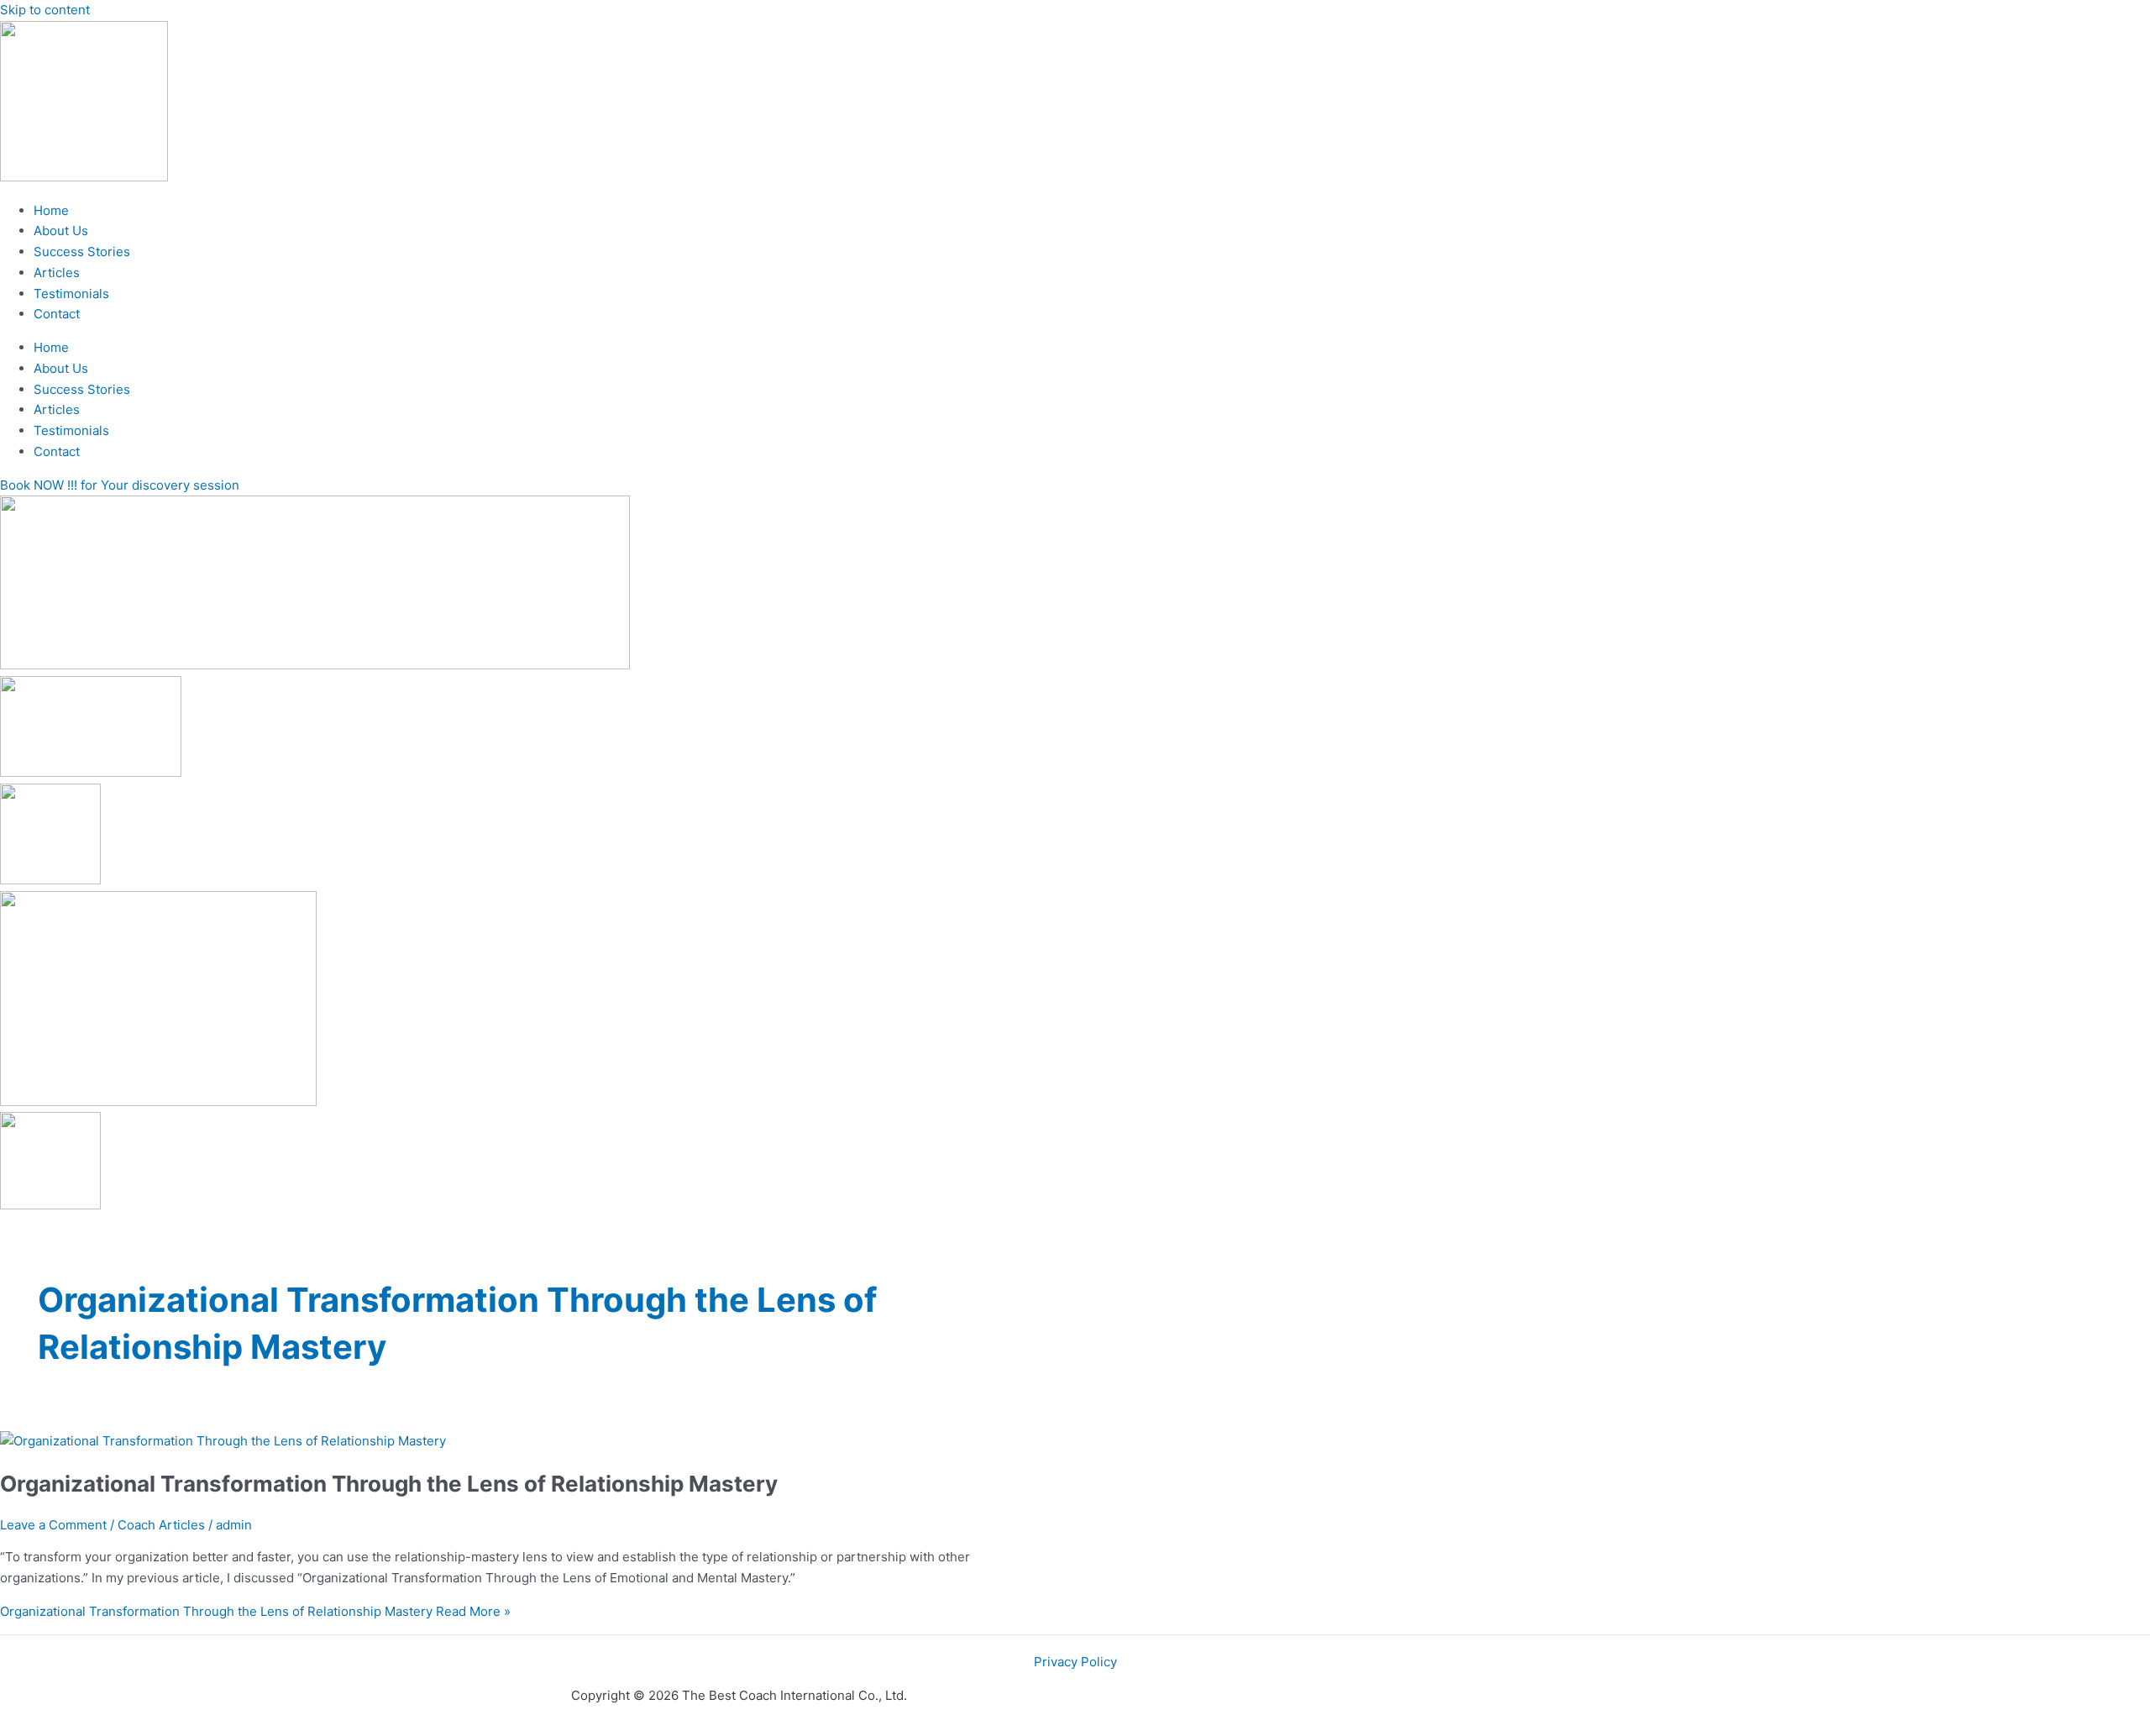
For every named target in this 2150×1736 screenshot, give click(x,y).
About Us (61, 231)
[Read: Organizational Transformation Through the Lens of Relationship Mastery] (223, 1441)
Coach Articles (161, 1525)
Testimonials (71, 294)
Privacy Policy (1075, 1662)
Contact (57, 314)
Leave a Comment (53, 1525)
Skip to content (45, 10)
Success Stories (82, 252)
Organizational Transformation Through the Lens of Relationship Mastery (389, 1484)
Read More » (255, 1611)
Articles (57, 273)
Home (51, 210)
